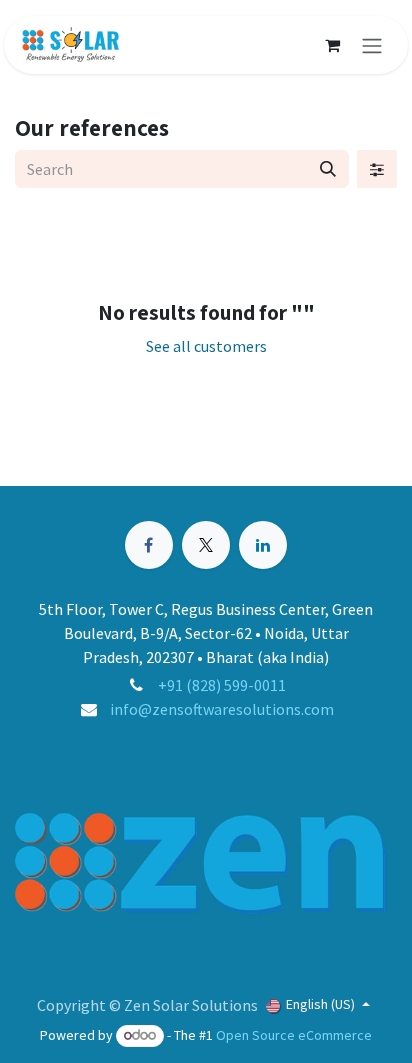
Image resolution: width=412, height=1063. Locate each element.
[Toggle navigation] (372, 45)
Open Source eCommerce (294, 1035)
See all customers (206, 346)
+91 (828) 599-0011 (222, 685)
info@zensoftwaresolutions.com (222, 709)
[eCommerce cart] (332, 45)
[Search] (328, 169)
